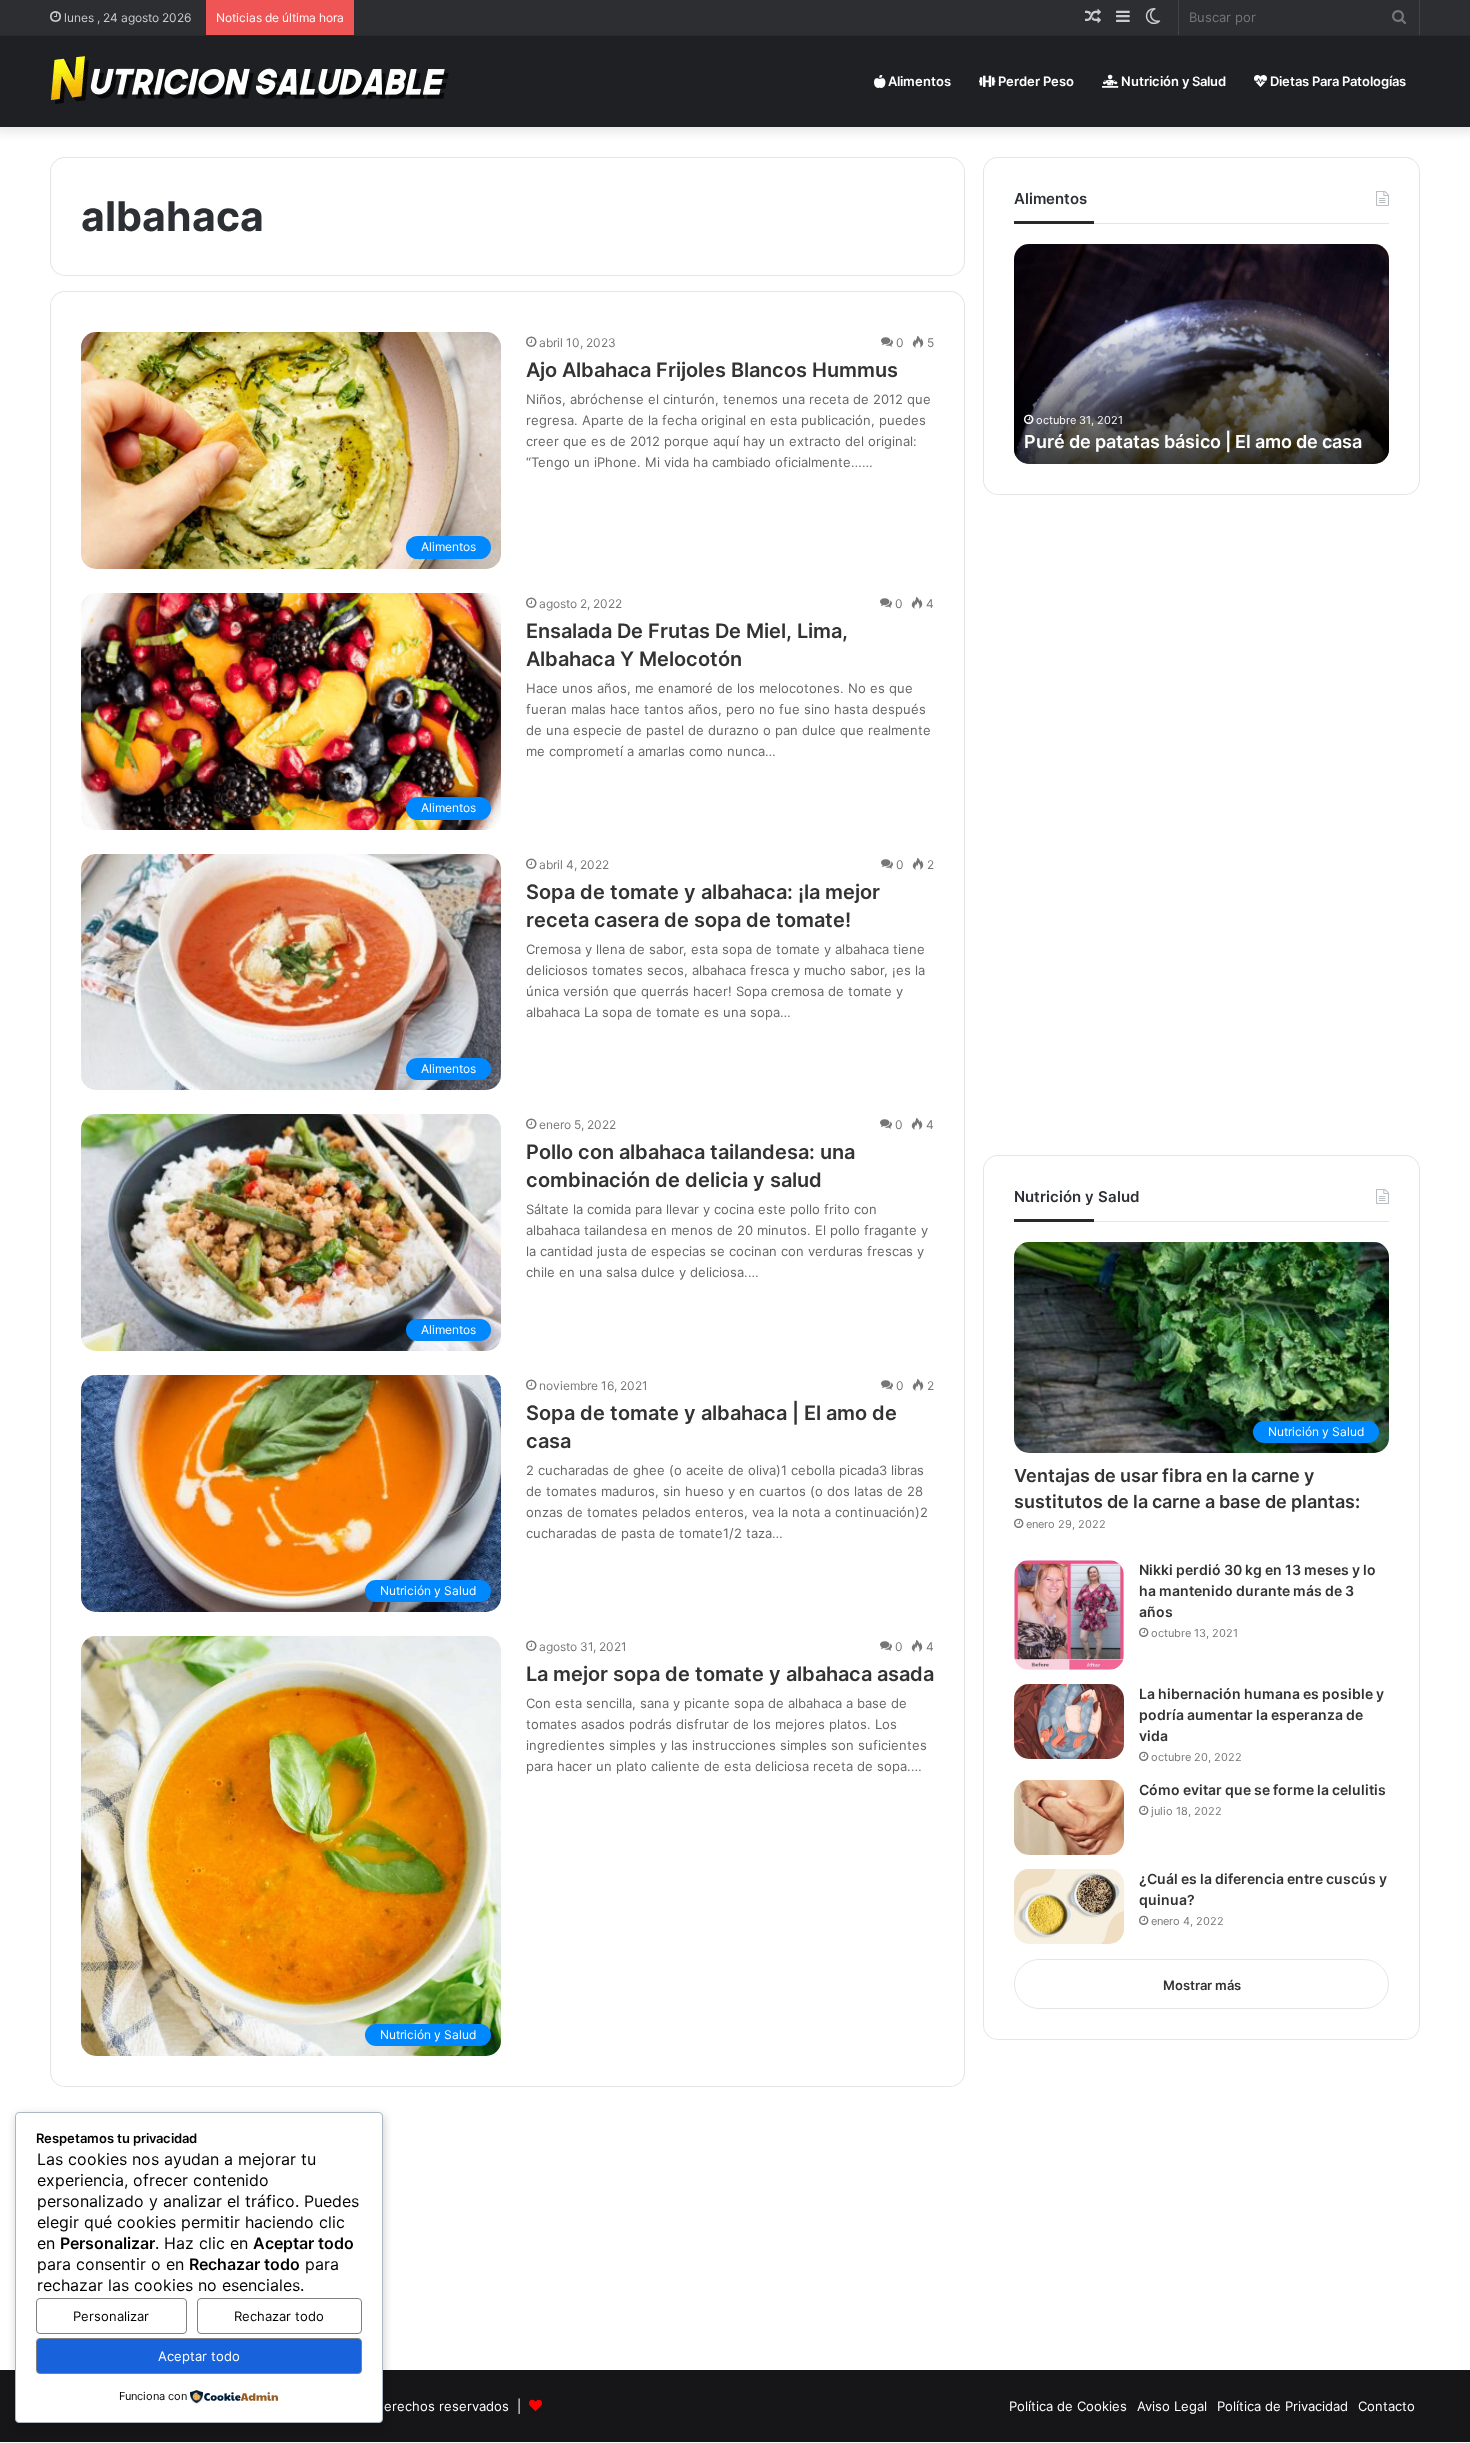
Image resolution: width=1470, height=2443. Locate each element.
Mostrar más (1202, 1985)
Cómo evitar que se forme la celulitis (1262, 1789)
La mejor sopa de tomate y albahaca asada (730, 1674)
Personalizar (111, 2316)
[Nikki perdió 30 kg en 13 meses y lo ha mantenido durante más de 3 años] (1069, 1615)
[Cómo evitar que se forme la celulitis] (1069, 1817)
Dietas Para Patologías (1336, 81)
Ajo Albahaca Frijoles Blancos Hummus (712, 370)
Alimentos (918, 81)
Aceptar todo (199, 2356)
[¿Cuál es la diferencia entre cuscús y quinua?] (1069, 1906)
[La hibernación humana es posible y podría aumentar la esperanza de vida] (1069, 1721)
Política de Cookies (1068, 2406)
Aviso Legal (1172, 2406)
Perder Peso (1034, 81)
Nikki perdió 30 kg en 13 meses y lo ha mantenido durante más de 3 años (1257, 1590)
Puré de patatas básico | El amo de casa (1193, 441)
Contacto (1386, 2406)
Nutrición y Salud (1172, 81)
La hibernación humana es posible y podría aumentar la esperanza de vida (1261, 1714)
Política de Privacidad (1282, 2406)
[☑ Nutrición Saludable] (251, 81)
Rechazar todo (279, 2316)
